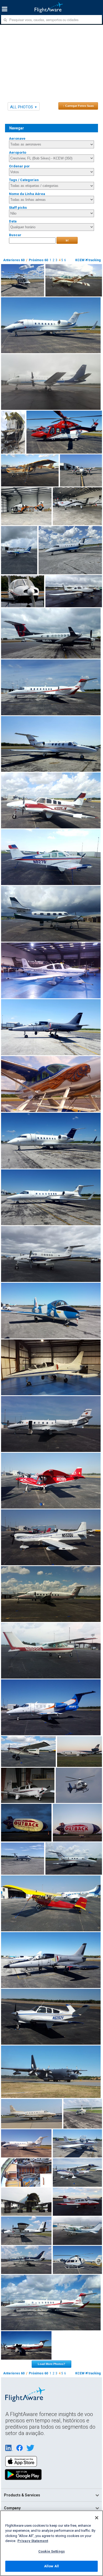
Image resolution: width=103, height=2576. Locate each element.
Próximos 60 (38, 260)
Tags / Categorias (24, 180)
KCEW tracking (88, 260)
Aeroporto (18, 152)
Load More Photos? (51, 2364)
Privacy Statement (33, 2541)
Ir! (67, 240)
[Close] (97, 2518)
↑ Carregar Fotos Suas (78, 106)
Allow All (51, 2566)
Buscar (15, 235)
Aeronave (17, 138)
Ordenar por (19, 166)
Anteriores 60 (14, 260)
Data (13, 221)
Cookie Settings (51, 2551)
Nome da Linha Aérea (27, 194)
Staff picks (18, 208)
